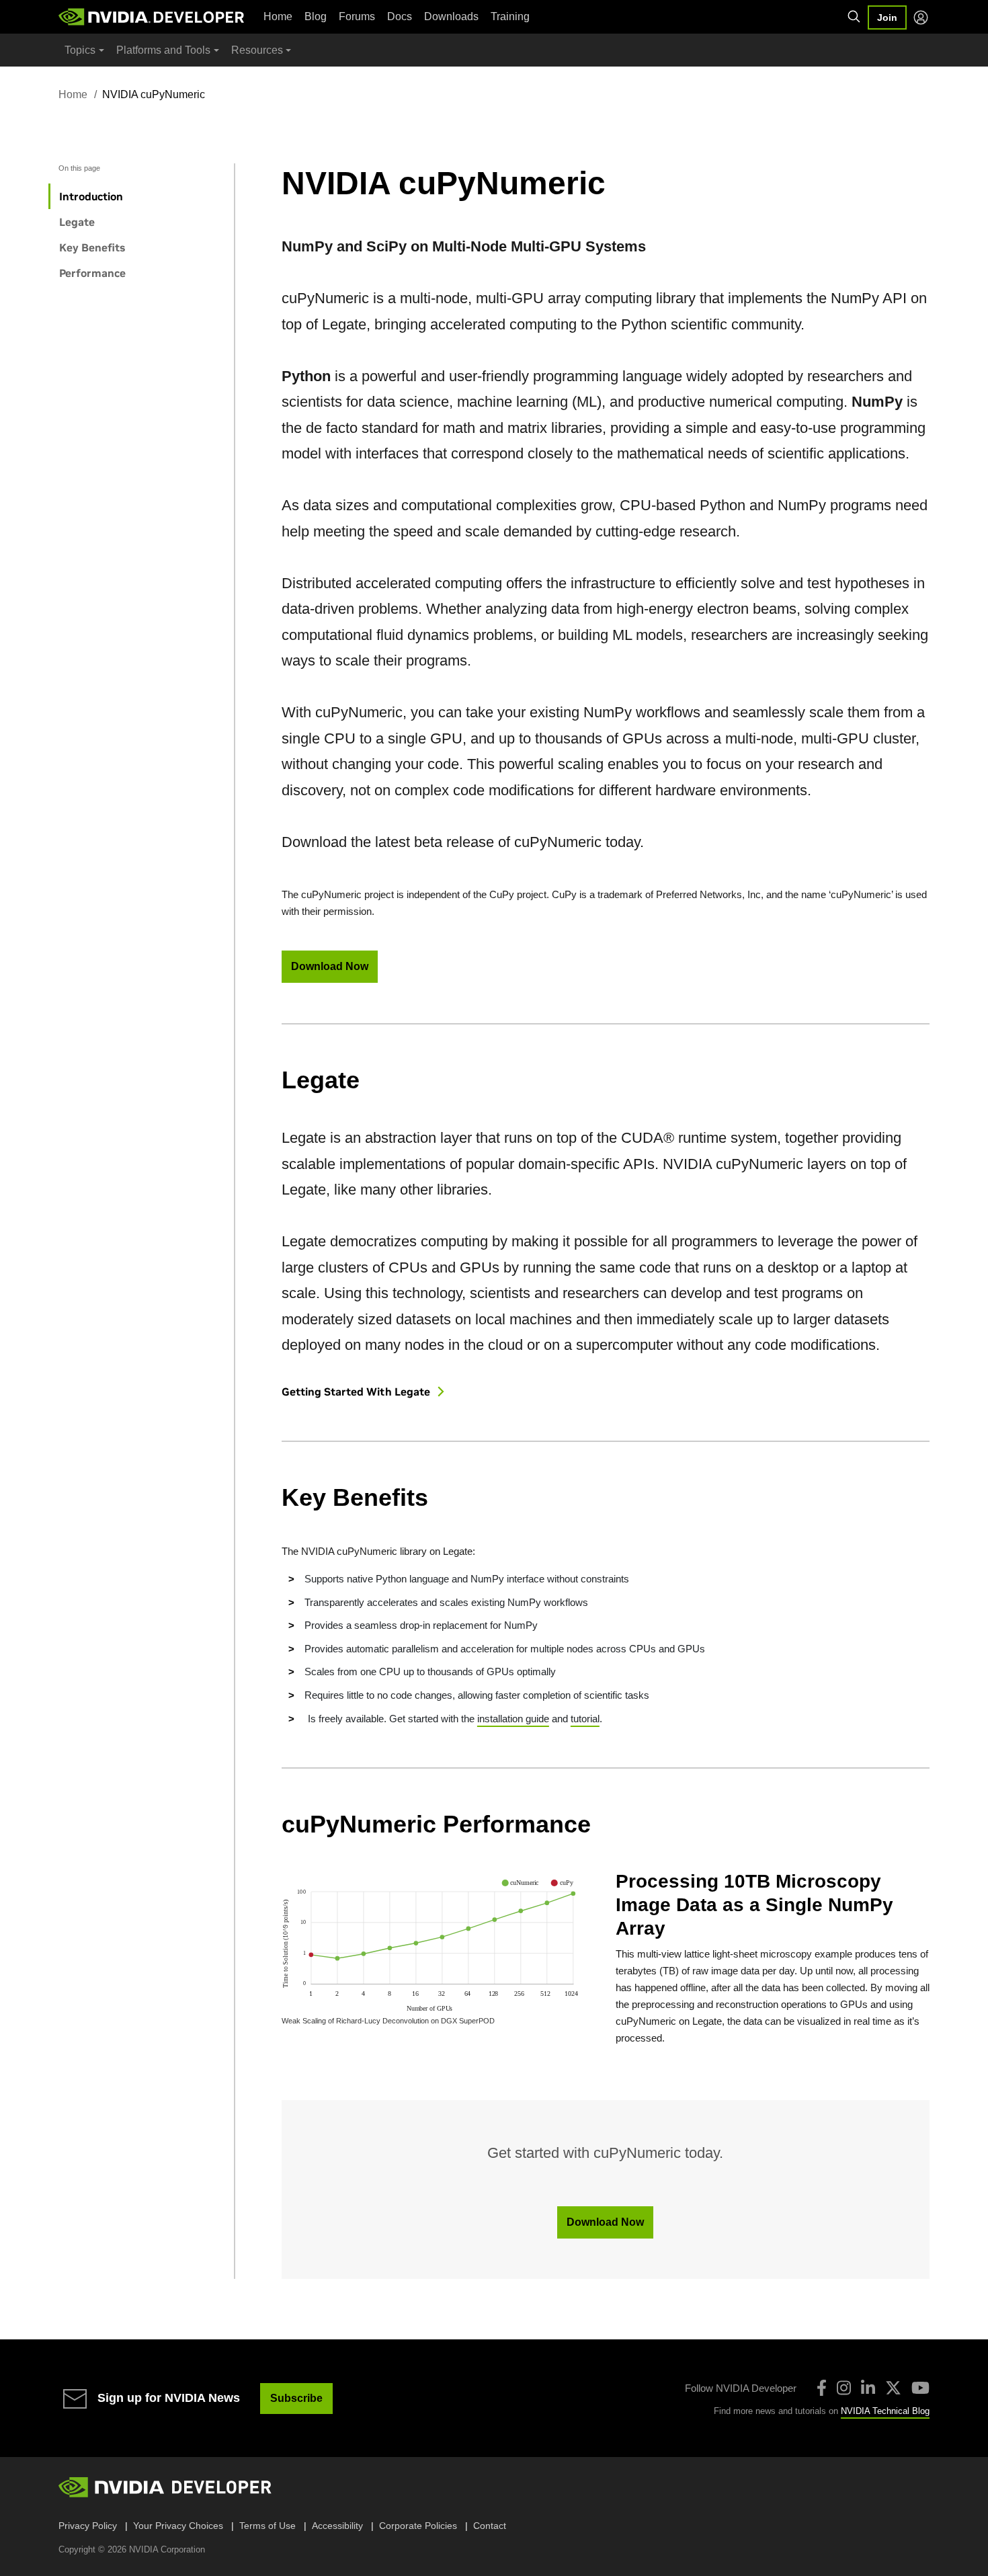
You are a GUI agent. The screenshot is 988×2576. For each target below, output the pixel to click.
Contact (490, 2526)
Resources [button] (257, 50)
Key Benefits (92, 247)
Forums (357, 16)
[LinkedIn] (868, 2388)
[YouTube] (920, 2388)
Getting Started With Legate (357, 1392)
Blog (316, 16)
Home (278, 16)
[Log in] (921, 17)
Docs (400, 16)
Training (510, 16)
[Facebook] (822, 2388)
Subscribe (296, 2398)
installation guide (513, 1719)
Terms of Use (267, 2526)
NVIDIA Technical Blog (885, 2411)
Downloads (451, 16)
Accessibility (337, 2526)
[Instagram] (844, 2388)
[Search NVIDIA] (854, 17)
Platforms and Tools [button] (163, 50)
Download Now (330, 966)
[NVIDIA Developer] (153, 17)
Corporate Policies (418, 2526)
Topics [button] (80, 50)
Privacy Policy (88, 2526)
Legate (77, 222)
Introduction (91, 196)
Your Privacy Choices (178, 2526)
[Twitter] (893, 2388)
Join (887, 17)
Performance (92, 273)
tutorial (585, 1719)
